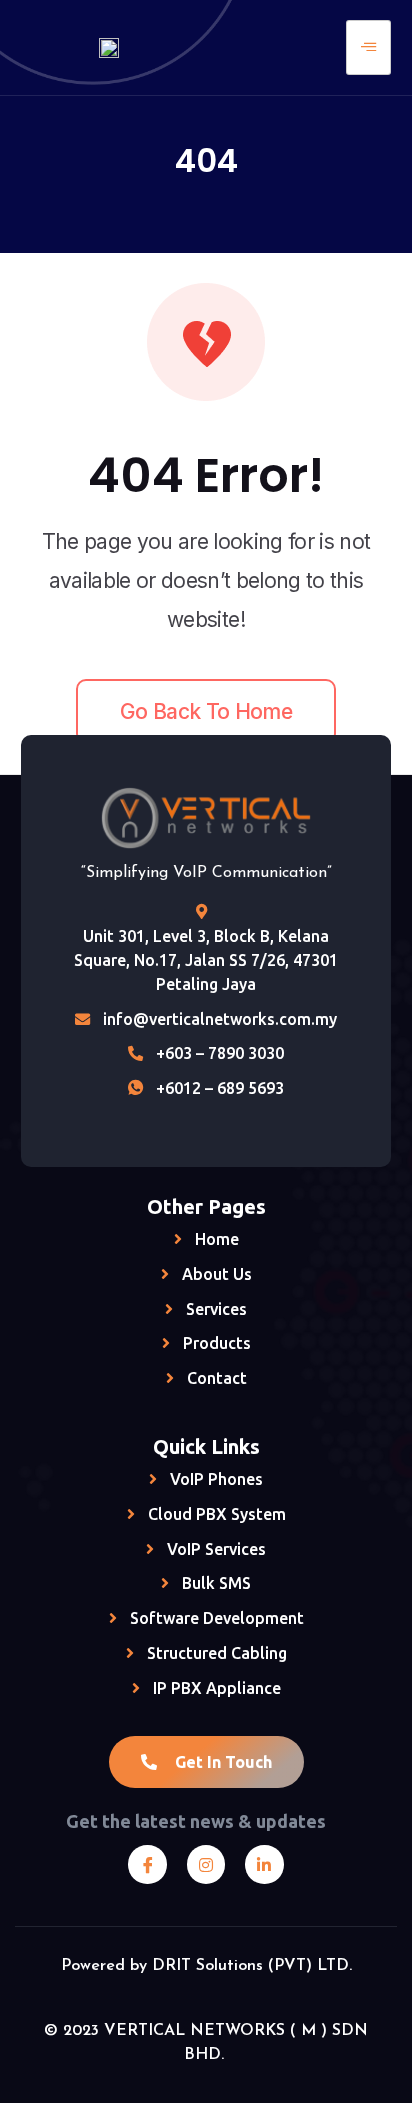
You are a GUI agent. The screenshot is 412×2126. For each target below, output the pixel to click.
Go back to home (206, 711)
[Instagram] (206, 1864)
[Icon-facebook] (147, 1864)
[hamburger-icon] (368, 47)
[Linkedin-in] (264, 1864)
